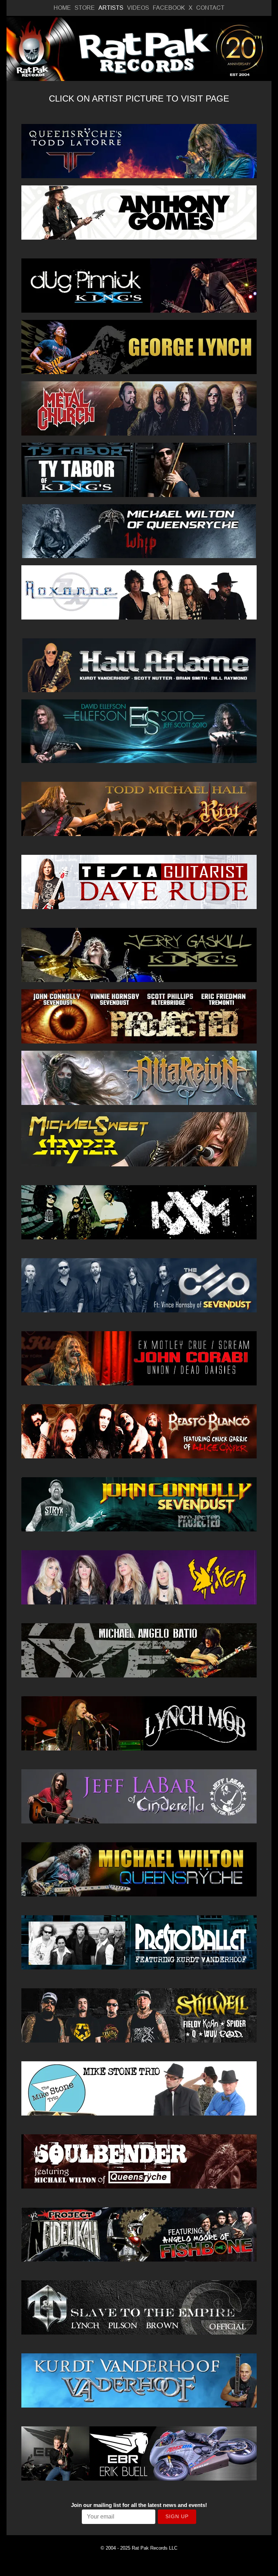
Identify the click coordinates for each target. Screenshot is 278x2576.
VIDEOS (138, 8)
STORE (85, 8)
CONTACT (210, 8)
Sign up (177, 2516)
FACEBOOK (169, 8)
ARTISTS (111, 8)
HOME (62, 8)
